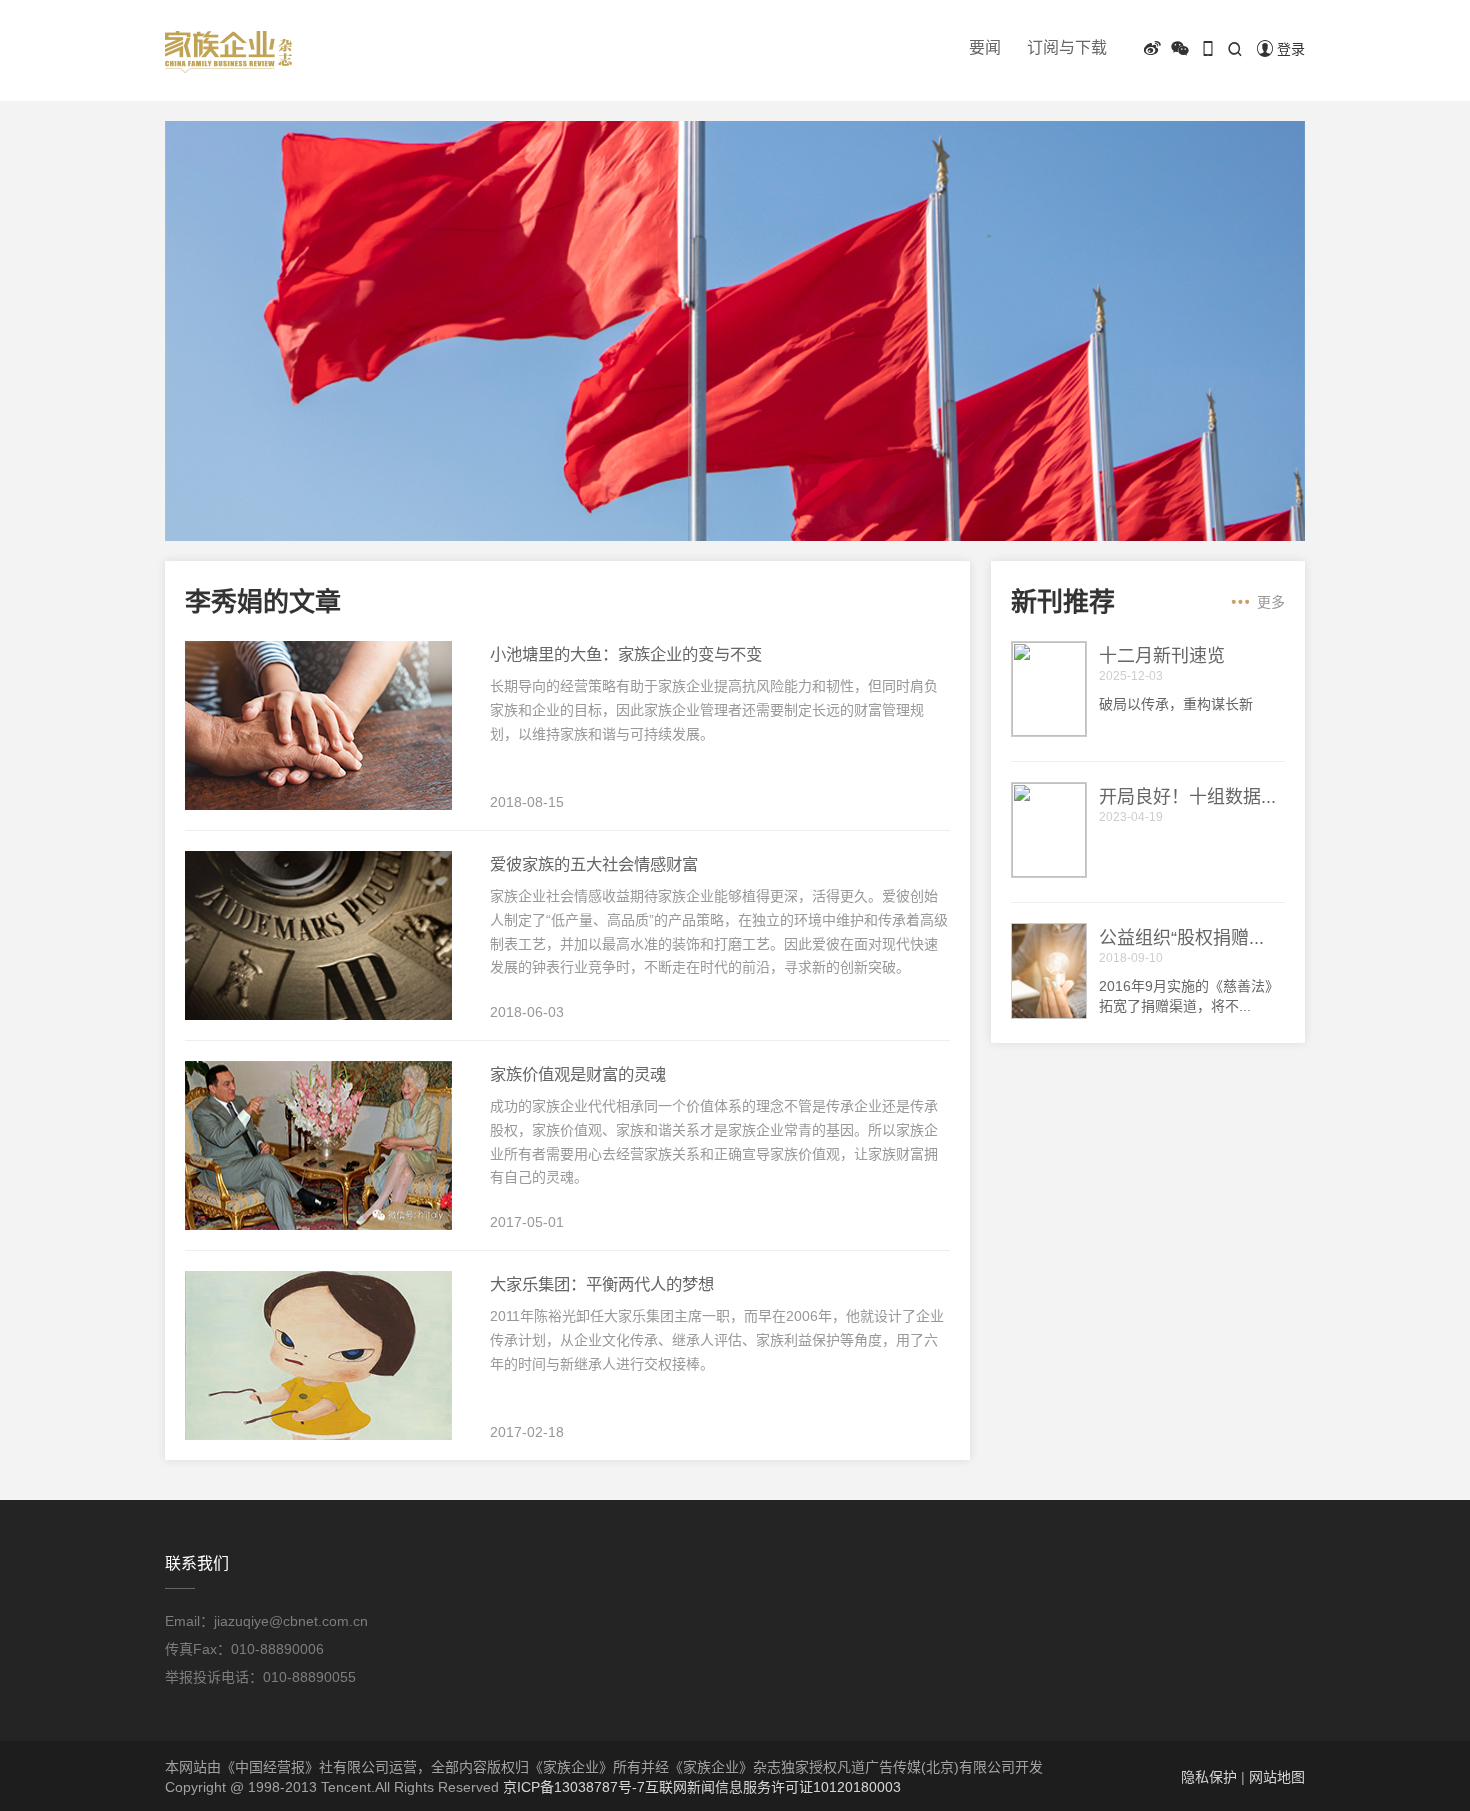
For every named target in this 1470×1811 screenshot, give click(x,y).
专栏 (1235, 81)
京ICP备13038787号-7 (574, 1787)
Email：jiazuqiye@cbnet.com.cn (266, 1621)
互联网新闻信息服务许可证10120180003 (773, 1787)
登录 (1291, 49)
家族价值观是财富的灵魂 (578, 1074)
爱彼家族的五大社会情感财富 (594, 864)
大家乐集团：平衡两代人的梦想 (602, 1284)
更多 (1271, 602)
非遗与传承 (1161, 81)
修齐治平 (1302, 81)
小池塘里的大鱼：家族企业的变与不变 (626, 654)
